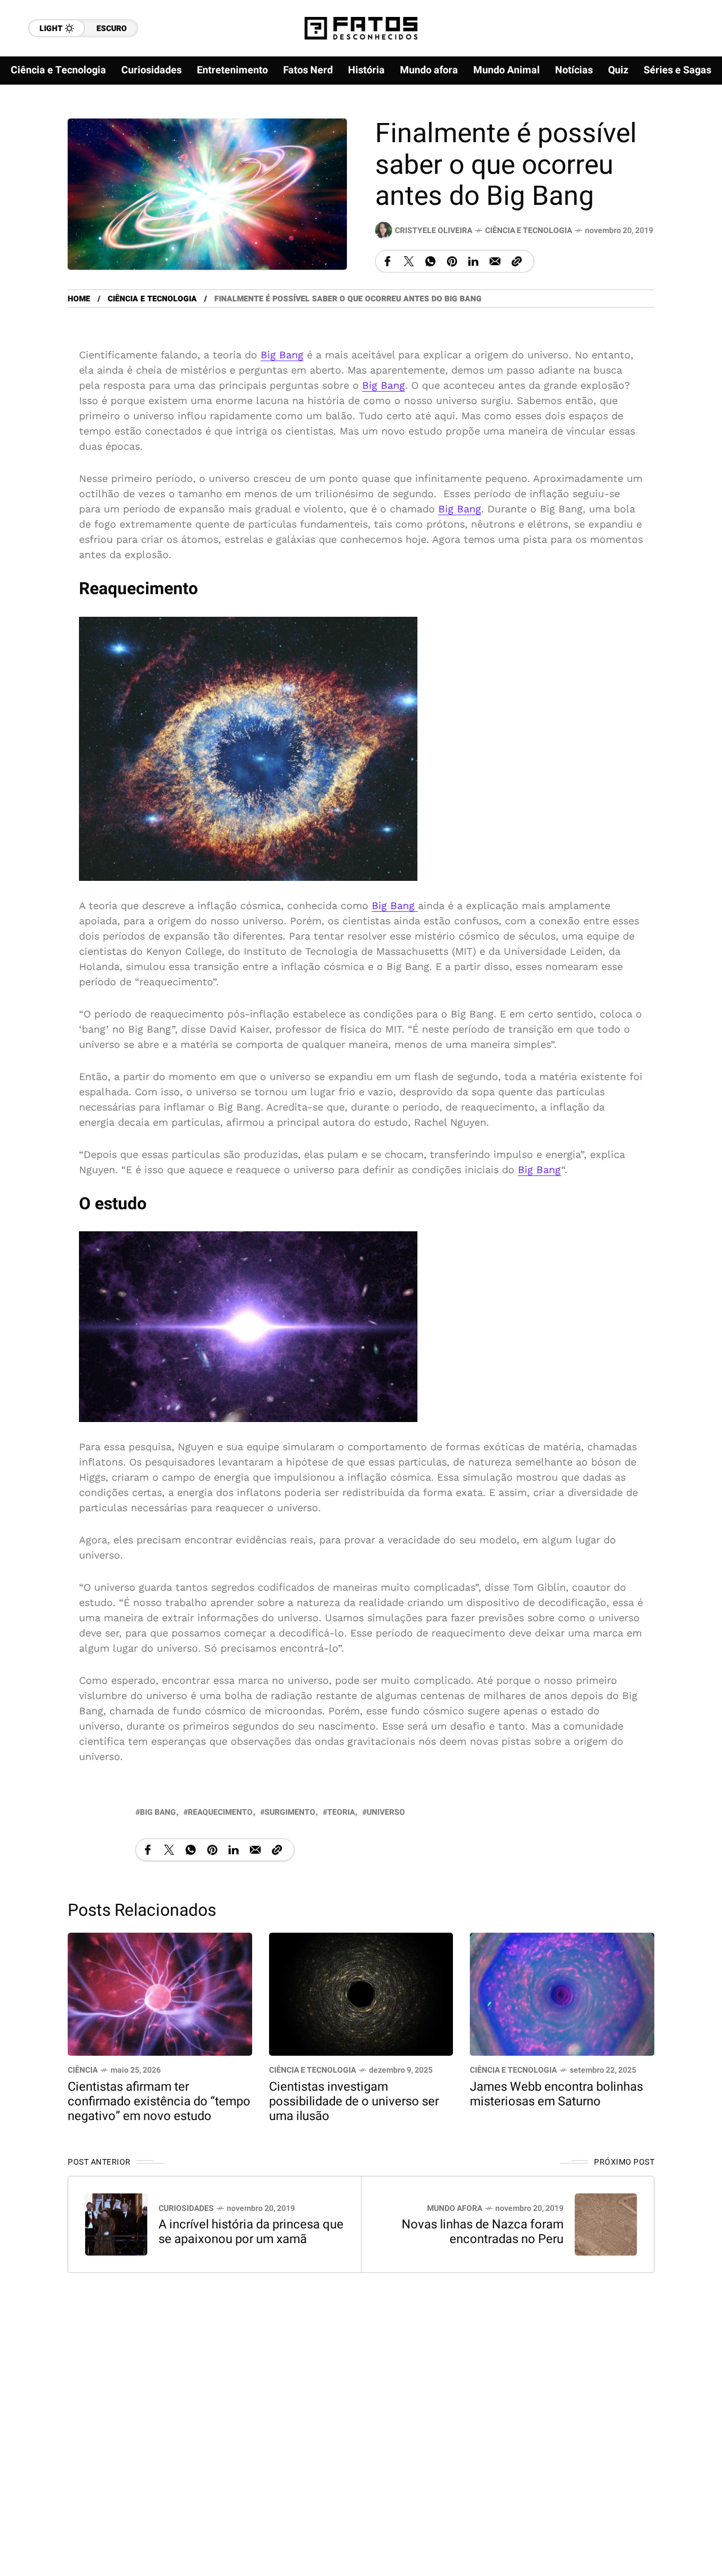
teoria (341, 1812)
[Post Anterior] (116, 2224)
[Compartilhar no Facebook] (388, 261)
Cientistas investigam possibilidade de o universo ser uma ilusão (354, 2101)
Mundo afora (455, 2208)
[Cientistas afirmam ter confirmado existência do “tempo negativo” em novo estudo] (160, 1993)
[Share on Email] (495, 261)
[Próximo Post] (606, 2224)
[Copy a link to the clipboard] (517, 261)
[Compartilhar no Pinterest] (452, 261)
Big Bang (282, 355)
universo (386, 1812)
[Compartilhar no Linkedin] (473, 261)
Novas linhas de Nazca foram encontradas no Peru (483, 2232)
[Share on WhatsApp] (430, 261)
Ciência (83, 2070)
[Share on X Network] (409, 261)
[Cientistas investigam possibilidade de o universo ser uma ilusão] (361, 1993)
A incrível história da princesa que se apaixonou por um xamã (251, 2232)
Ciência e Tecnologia (529, 231)
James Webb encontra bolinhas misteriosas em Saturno (556, 2094)
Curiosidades (186, 2208)
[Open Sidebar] (688, 130)
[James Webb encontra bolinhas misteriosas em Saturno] (562, 1993)
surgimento (290, 1812)
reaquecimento (220, 1812)
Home (79, 299)
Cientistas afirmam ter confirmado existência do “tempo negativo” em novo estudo (159, 2101)
